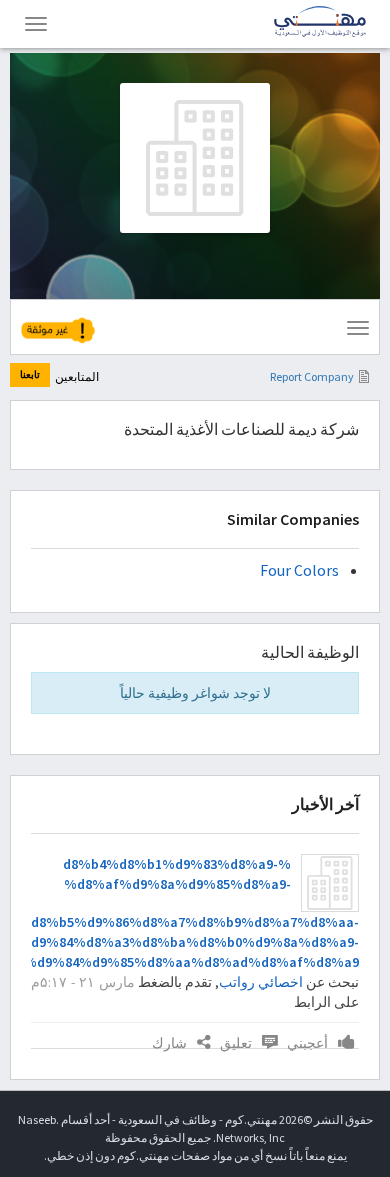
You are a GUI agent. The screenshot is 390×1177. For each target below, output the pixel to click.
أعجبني (307, 1043)
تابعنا (30, 374)
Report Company (312, 376)
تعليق (236, 1043)
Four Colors (299, 570)
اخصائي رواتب (261, 982)
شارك (169, 1043)
